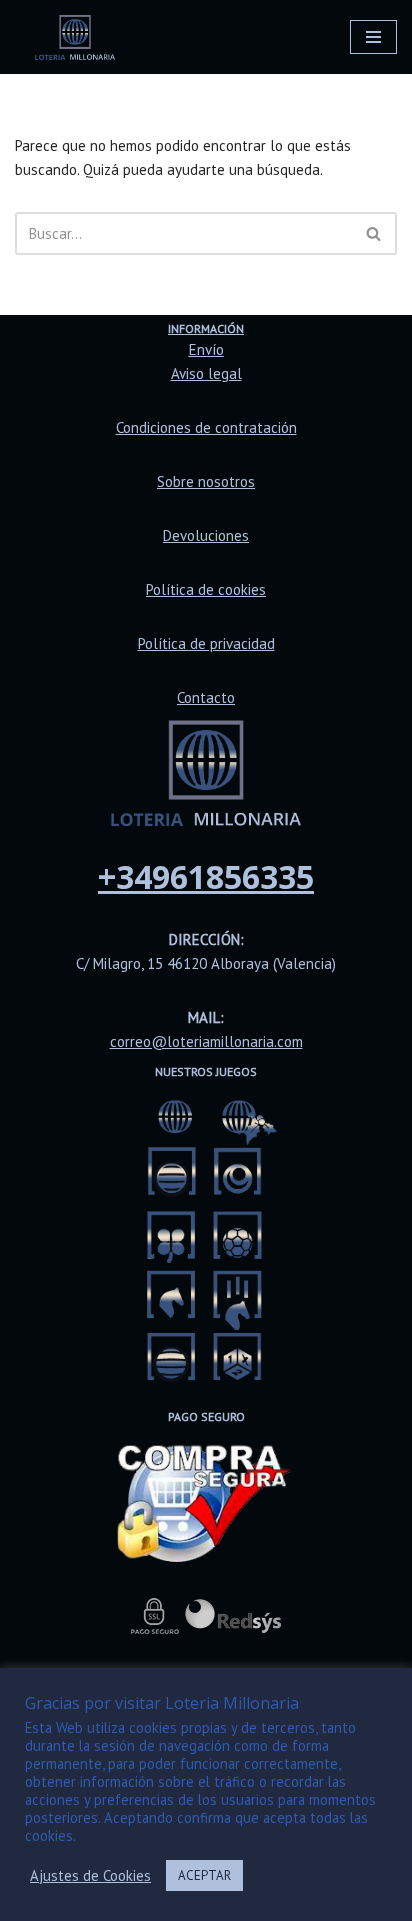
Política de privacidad (206, 643)
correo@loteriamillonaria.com (206, 1041)
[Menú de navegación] (373, 37)
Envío (206, 349)
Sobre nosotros (206, 481)
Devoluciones (206, 535)
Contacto (206, 697)
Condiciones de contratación (206, 427)
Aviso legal (206, 373)
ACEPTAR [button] (204, 1875)
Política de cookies (206, 589)
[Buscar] (374, 233)
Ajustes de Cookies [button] (90, 1876)
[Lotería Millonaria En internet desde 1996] (75, 37)
